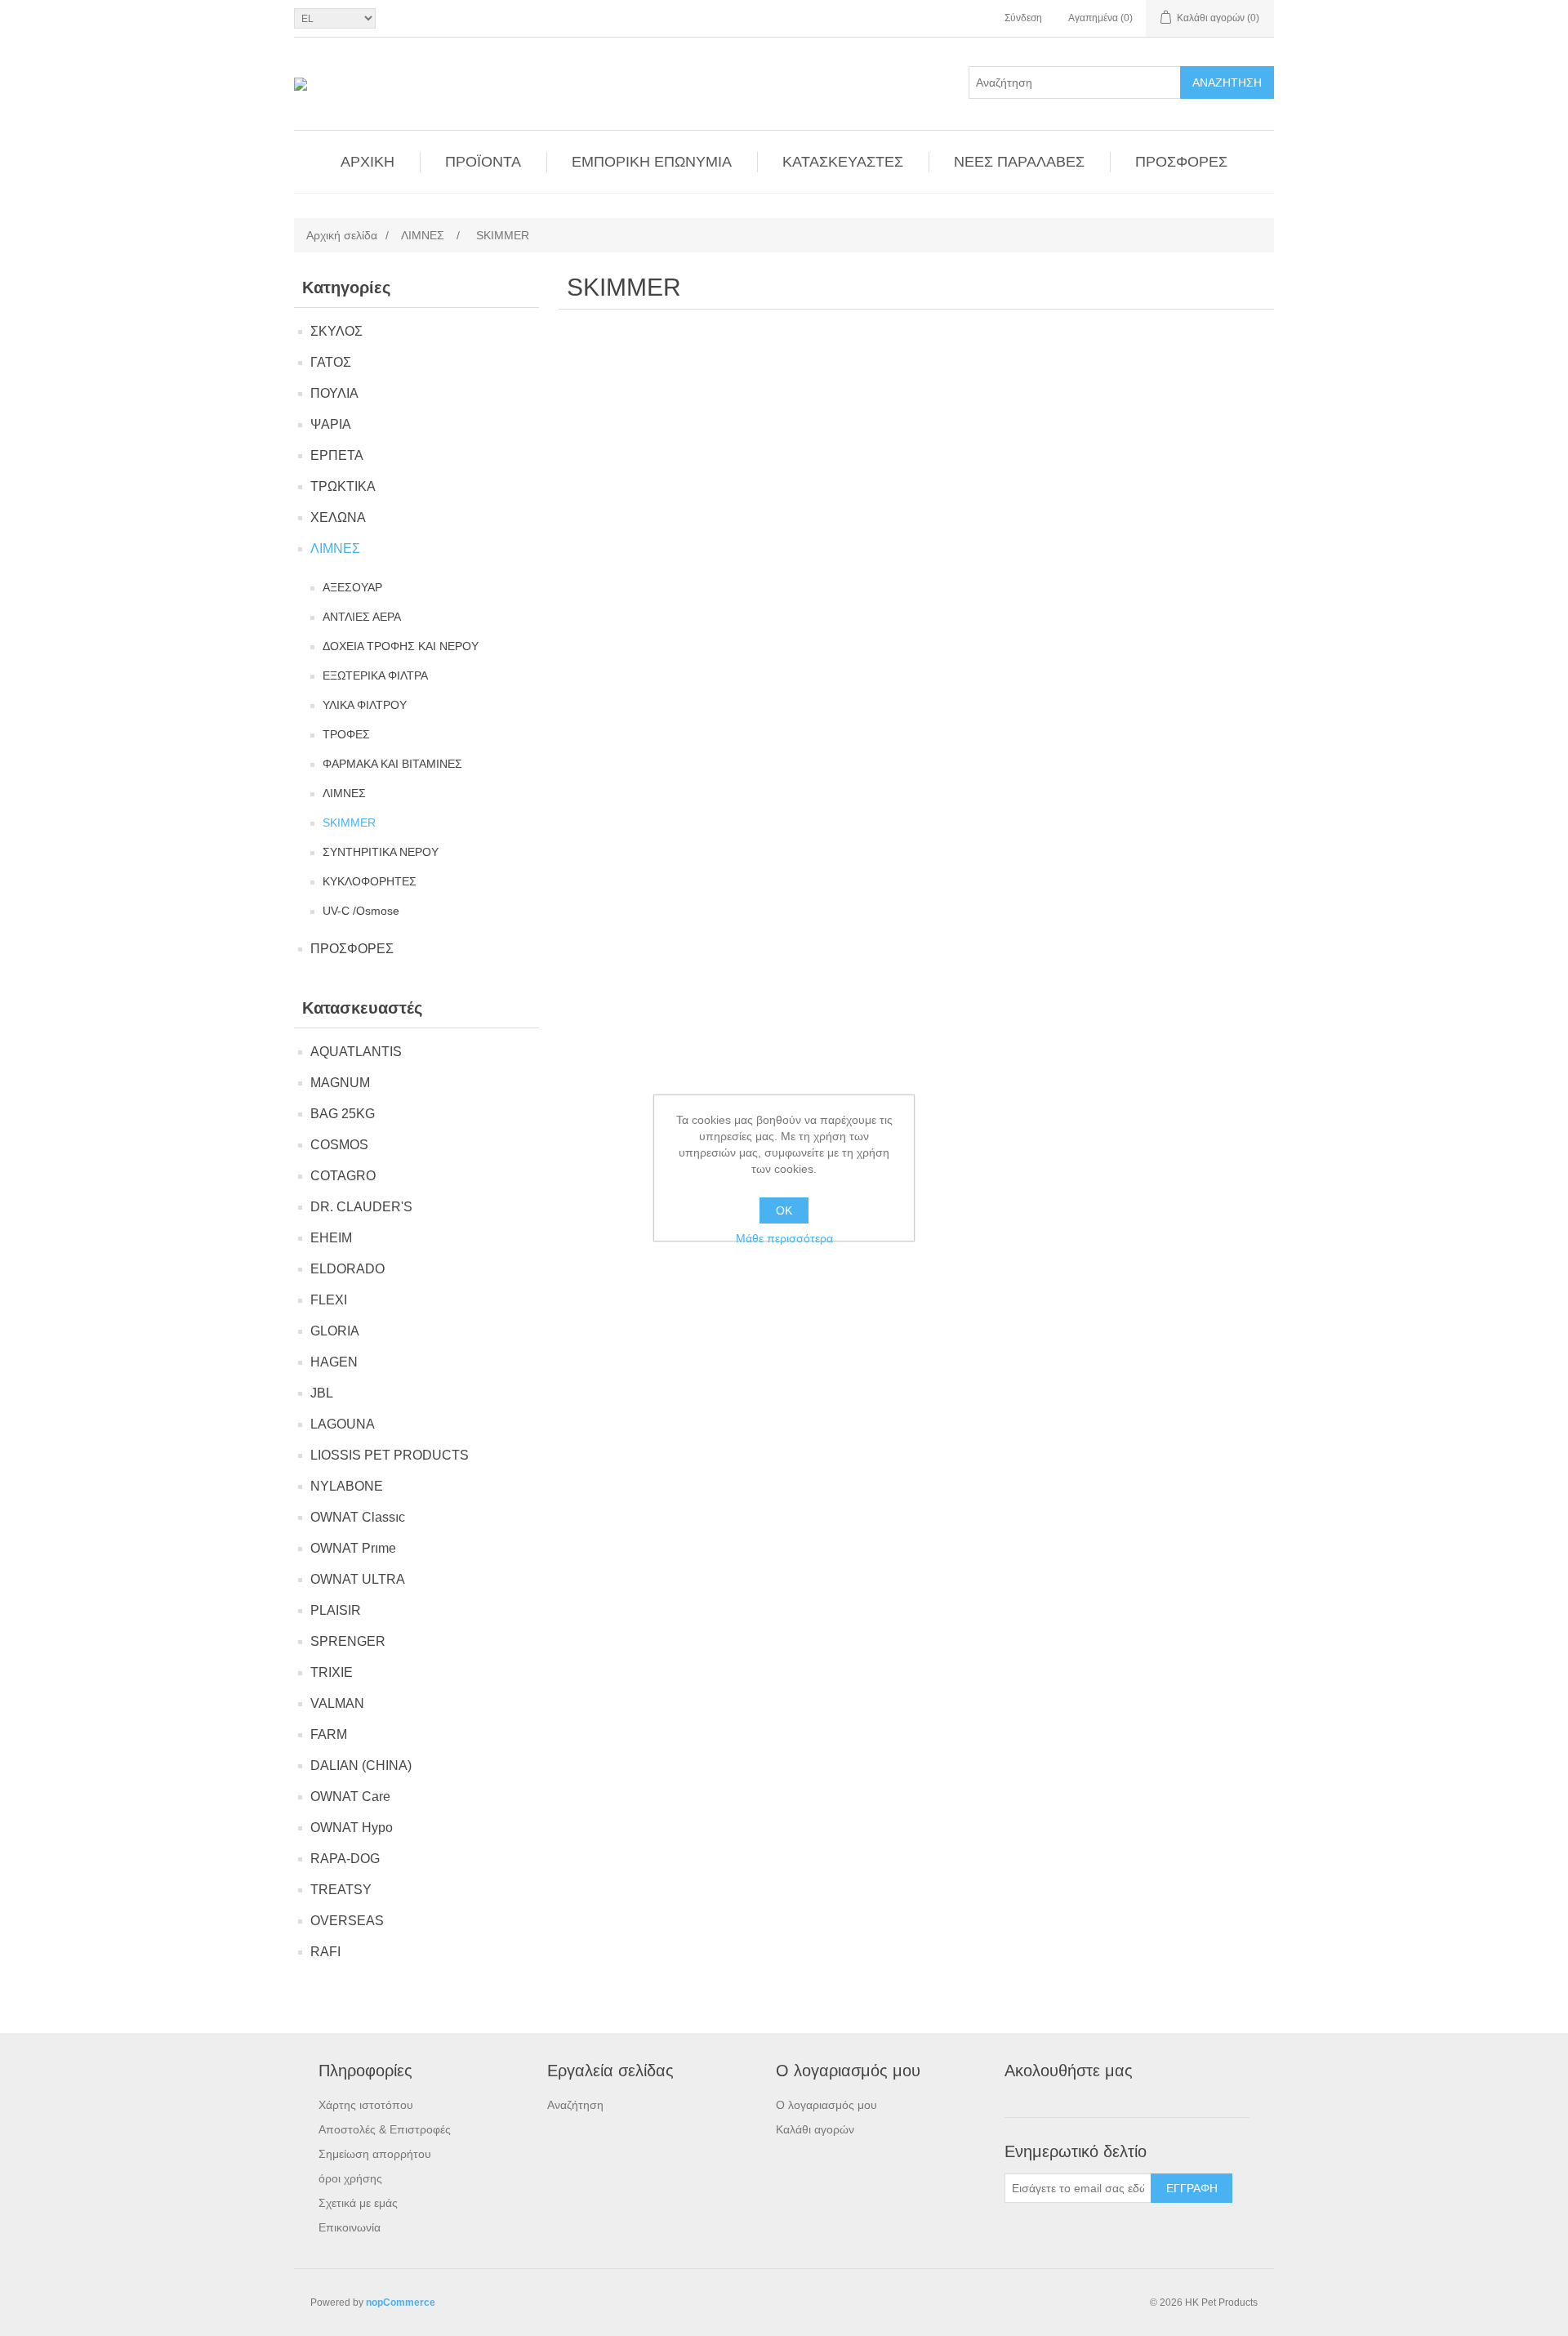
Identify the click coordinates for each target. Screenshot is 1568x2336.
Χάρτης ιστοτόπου (366, 2105)
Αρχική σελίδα (342, 235)
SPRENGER (348, 1641)
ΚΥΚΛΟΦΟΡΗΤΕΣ (370, 881)
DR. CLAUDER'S (361, 1207)
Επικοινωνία (350, 2227)
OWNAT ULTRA (358, 1579)
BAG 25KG (343, 1114)
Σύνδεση (1023, 18)
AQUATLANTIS (356, 1052)
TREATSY (341, 1890)
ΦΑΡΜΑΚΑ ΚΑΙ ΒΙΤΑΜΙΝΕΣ (392, 764)
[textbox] (1075, 82)
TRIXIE (332, 1672)
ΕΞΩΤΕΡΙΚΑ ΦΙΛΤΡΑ (375, 675)
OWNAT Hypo (352, 1828)
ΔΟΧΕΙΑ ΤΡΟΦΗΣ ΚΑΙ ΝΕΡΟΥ (401, 646)
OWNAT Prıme (353, 1548)
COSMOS (339, 1145)
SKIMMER (349, 823)
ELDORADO (347, 1269)
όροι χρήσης (350, 2178)
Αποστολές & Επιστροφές (385, 2129)
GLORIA (335, 1331)
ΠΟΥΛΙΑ (334, 393)
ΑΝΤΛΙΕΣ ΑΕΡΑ (362, 617)
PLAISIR (336, 1610)
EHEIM (331, 1238)
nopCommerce (401, 2303)
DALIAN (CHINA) (361, 1765)
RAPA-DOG (345, 1859)
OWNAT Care (350, 1797)
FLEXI (329, 1300)
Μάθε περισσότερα (784, 1238)
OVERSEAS (347, 1921)
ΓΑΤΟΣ (331, 362)
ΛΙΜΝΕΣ (335, 548)
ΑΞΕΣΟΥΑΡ (352, 587)
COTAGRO (343, 1176)
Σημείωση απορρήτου (375, 2154)
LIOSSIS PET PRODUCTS (390, 1455)
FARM (329, 1734)
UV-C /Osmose (361, 911)
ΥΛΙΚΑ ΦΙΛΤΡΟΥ (365, 705)
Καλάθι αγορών (815, 2129)
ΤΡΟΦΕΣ (346, 734)
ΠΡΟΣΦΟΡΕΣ (352, 949)
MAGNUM (340, 1083)
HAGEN (334, 1362)
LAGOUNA (343, 1424)
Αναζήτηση (1227, 82)
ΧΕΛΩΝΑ (338, 517)
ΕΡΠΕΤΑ (337, 455)
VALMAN (337, 1703)
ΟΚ (784, 1210)
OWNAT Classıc (358, 1517)
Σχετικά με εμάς (358, 2203)
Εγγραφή (1192, 2188)
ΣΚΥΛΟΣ (336, 331)
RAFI (325, 1952)
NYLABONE (347, 1486)
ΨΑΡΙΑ (331, 424)
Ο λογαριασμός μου (826, 2105)
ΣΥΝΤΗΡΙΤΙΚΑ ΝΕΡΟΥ (381, 852)
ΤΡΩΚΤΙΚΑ (343, 486)
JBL (322, 1393)
